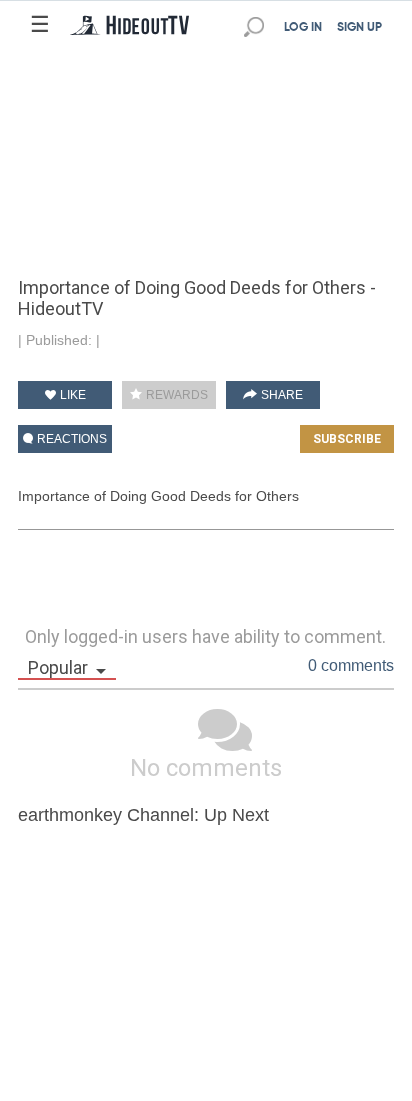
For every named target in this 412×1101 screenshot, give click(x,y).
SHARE (280, 395)
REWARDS (175, 395)
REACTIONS (70, 439)
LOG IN (303, 28)
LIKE (71, 395)
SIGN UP (359, 28)
